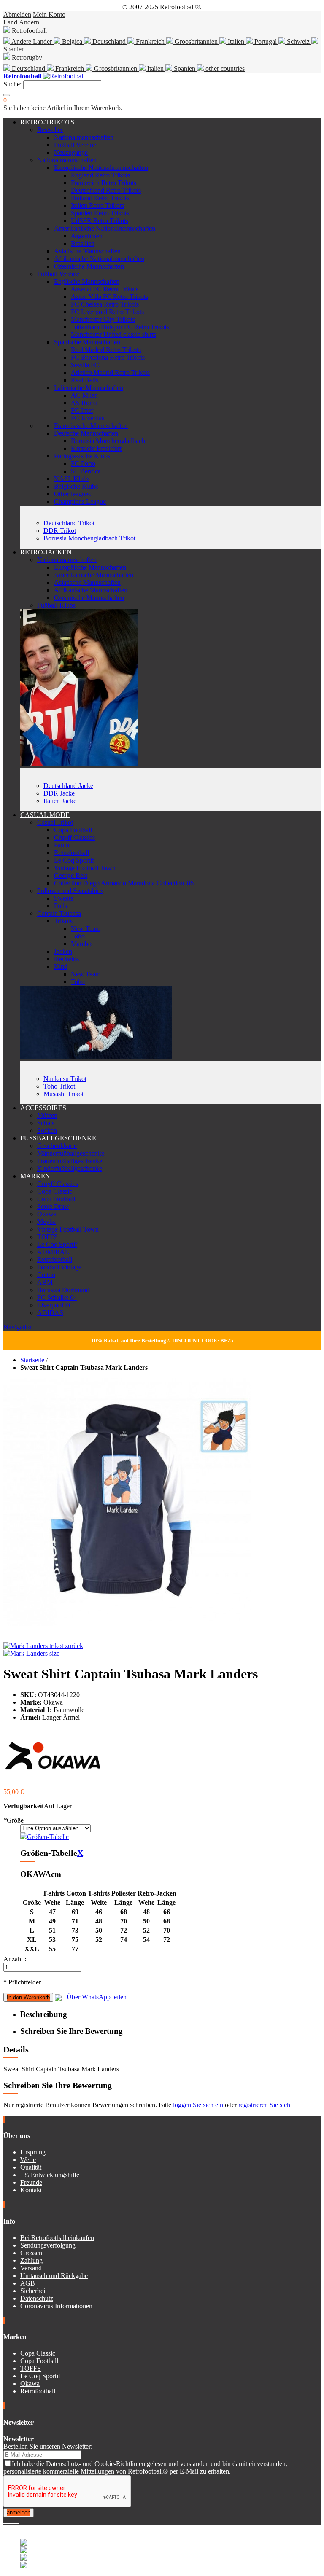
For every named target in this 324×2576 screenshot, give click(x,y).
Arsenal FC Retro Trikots (105, 289)
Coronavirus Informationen (56, 2306)
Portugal (266, 42)
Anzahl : (15, 1959)
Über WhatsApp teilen (94, 1997)
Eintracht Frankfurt (96, 448)
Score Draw (53, 1206)
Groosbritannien (196, 42)
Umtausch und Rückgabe (54, 2276)
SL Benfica (86, 471)
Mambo (81, 944)
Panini (62, 845)
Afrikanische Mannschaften (91, 590)
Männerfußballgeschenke (71, 1153)
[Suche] (7, 95)
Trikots (63, 921)
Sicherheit (34, 2291)
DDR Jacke (59, 793)
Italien (236, 42)
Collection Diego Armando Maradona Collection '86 (124, 883)
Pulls (61, 906)
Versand (31, 2268)
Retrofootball (72, 853)
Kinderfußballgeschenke (70, 1168)
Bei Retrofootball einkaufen (57, 2238)
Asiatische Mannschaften (87, 251)
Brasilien (83, 243)
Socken (47, 1131)
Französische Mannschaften (91, 426)
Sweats (63, 898)
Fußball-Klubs (56, 605)
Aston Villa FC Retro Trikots (109, 297)
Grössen (31, 2253)
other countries (224, 69)
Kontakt (31, 2190)
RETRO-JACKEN (46, 552)
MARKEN (35, 1176)
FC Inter (82, 410)
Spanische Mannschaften (87, 342)
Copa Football (73, 830)
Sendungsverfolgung (48, 2245)
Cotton (46, 1275)
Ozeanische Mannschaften (89, 266)
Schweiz (298, 42)
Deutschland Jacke (68, 786)
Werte (28, 2160)
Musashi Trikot (63, 1094)
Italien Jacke (60, 801)
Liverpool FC (55, 1305)
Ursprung (33, 2152)
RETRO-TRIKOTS (47, 122)
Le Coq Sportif (74, 860)
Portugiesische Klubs (82, 456)
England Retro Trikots (100, 175)
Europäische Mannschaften (90, 567)
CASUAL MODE (45, 815)
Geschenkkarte (57, 1146)
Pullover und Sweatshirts (70, 891)
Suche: (12, 84)
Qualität (31, 2167)
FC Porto (83, 464)
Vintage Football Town (85, 868)
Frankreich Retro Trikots (104, 183)
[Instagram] (12, 2521)
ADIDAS (50, 1313)
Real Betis (85, 380)
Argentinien (87, 236)
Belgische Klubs (76, 486)
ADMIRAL (53, 1252)
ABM (45, 1282)
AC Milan (84, 395)
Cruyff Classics (74, 838)
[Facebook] (5, 2521)
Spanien (185, 69)
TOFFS (47, 1237)
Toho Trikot (59, 1086)
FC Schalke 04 (57, 1297)
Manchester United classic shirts (113, 335)
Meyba (46, 1222)
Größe (13, 1820)
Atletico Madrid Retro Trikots (110, 372)
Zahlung (31, 2260)
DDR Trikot (60, 531)
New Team (86, 929)
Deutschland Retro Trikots (106, 190)
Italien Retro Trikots (97, 206)
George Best (71, 875)
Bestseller (50, 130)
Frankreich (150, 42)
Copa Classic (55, 1191)
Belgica (72, 42)
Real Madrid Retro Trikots (106, 350)
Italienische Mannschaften (89, 388)
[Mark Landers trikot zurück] (43, 1646)
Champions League (80, 501)
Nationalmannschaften (84, 137)
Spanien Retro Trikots (100, 213)
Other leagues (72, 494)
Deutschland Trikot (69, 523)
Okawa (47, 1214)
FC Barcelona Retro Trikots (108, 357)
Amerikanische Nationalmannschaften (105, 228)
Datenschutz (37, 2298)
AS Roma (84, 403)
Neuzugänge (71, 152)
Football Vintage (59, 1267)
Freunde (31, 2182)
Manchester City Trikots (103, 319)
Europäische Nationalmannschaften (101, 168)
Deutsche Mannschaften (86, 433)
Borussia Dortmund (63, 1290)
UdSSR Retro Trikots (100, 221)
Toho (78, 936)
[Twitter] (8, 2521)
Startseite (32, 1360)
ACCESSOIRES (43, 1108)
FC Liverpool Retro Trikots (107, 312)
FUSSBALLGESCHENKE (58, 1138)
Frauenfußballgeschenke (70, 1161)
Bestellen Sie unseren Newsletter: (48, 2446)
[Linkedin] (15, 2521)
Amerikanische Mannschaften (94, 575)
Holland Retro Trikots (100, 198)
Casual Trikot (55, 822)
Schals (46, 1123)
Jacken (63, 951)
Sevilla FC (85, 365)
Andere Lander (32, 42)
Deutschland (109, 42)
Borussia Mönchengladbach (108, 441)
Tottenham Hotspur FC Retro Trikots (120, 327)
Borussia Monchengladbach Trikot (89, 538)
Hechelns (66, 959)
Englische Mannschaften (87, 281)
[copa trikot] (96, 1057)
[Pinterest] (18, 2521)
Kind (61, 967)
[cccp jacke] (79, 764)
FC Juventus (88, 418)
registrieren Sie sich (264, 2105)
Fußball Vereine (75, 145)
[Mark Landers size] (31, 1653)
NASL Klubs (72, 479)
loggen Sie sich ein (198, 2105)
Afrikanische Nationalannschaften (99, 259)
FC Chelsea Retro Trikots (105, 304)
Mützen (47, 1115)
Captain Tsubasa (59, 913)
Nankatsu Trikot (65, 1079)
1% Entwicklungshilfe (50, 2175)
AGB (28, 2283)
